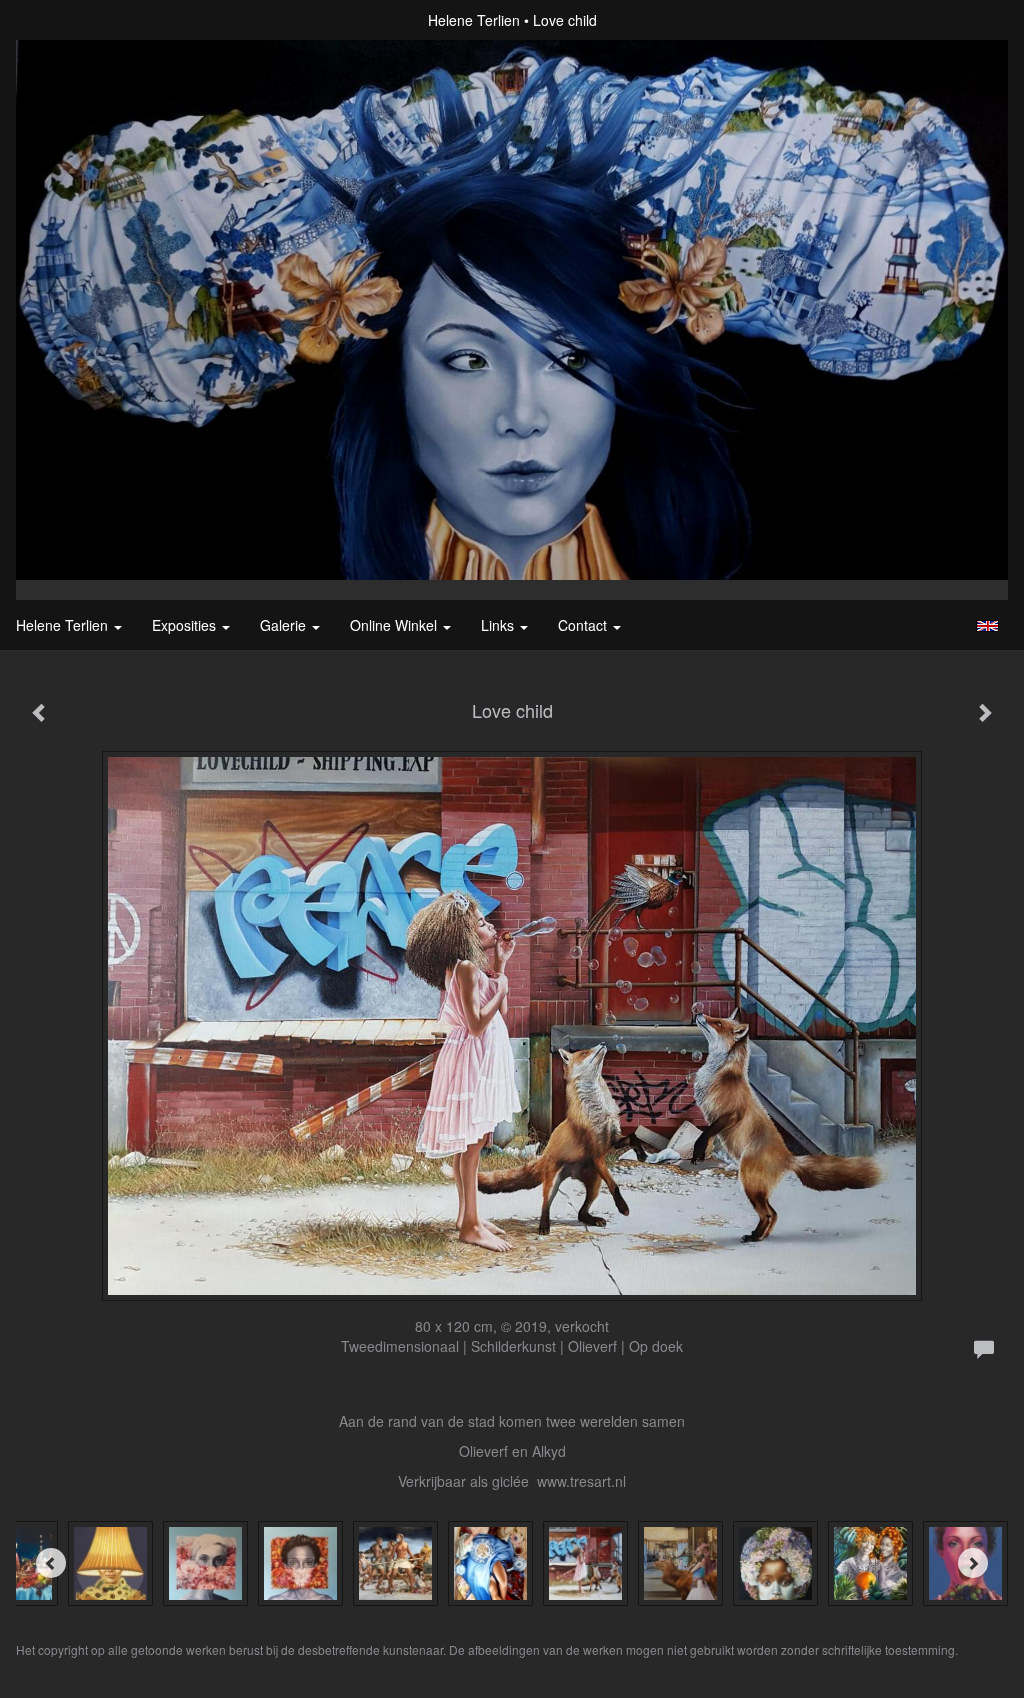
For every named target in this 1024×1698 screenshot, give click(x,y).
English (987, 626)
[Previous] (51, 1563)
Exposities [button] (186, 625)
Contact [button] (584, 625)
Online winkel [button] (395, 625)
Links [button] (499, 625)
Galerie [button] (285, 625)
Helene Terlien (474, 20)
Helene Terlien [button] (64, 625)
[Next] (973, 1563)
